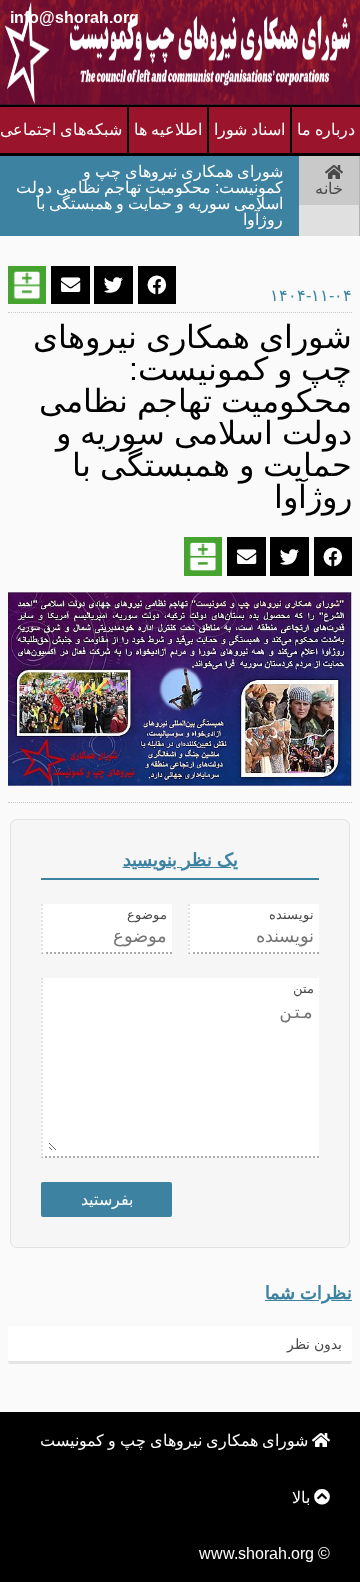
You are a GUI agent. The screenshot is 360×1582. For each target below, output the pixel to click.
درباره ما (326, 129)
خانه (329, 188)
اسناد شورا (249, 129)
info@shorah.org (74, 17)
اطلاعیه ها (168, 129)
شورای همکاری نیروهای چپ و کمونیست (176, 1440)
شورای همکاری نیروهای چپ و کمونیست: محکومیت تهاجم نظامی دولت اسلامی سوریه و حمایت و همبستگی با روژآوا (149, 195)
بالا (303, 1497)
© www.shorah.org (264, 1553)
